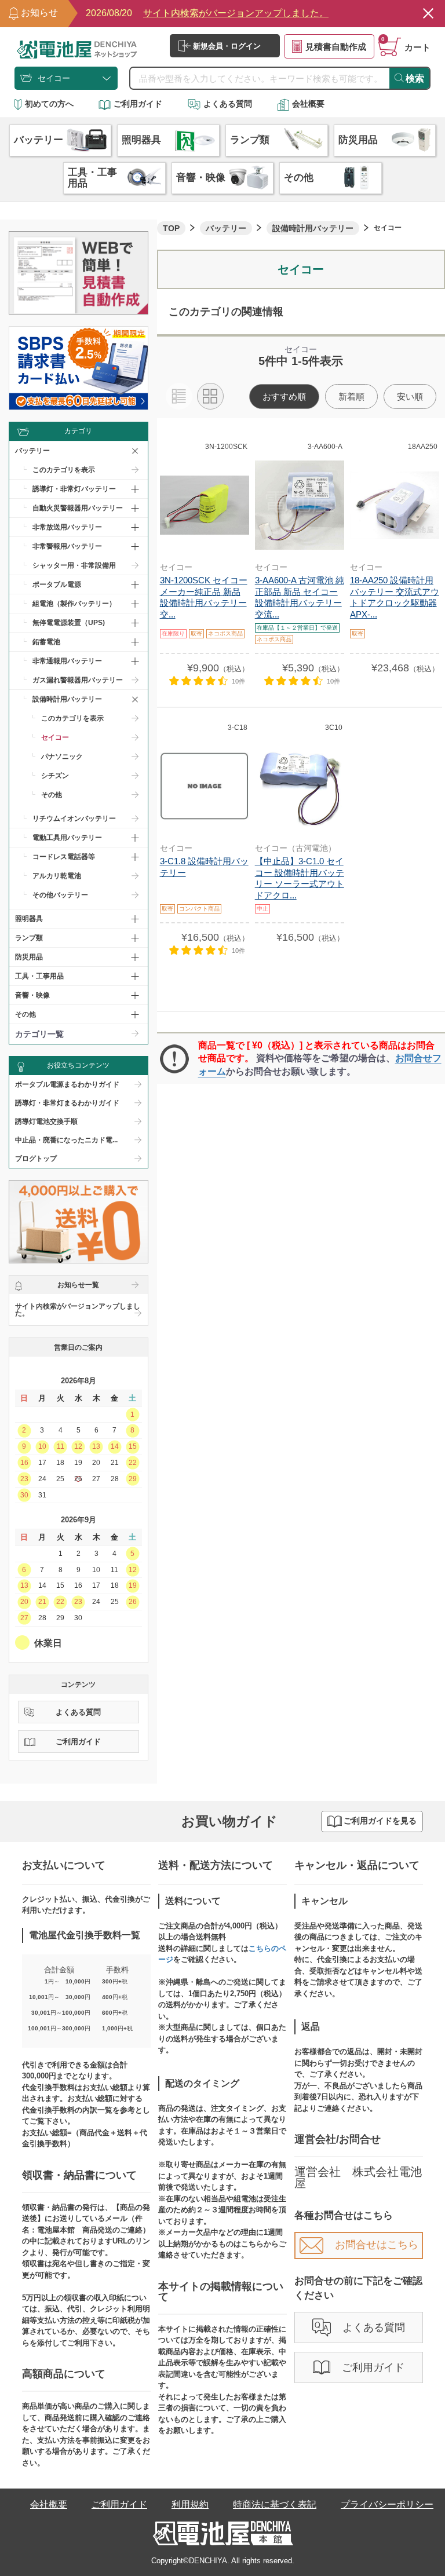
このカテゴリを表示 (64, 470)
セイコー (55, 737)
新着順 (351, 397)
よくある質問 (228, 104)
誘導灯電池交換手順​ (46, 1121)
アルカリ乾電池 (57, 876)
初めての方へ (49, 104)
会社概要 (308, 104)
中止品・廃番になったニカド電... (66, 1140)
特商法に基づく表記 (275, 2504)
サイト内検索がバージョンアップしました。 (78, 1310)
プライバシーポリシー (387, 2504)
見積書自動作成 (336, 47)
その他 (52, 795)
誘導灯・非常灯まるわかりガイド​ (67, 1103)
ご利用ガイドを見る (380, 1821)
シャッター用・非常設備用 (74, 565)
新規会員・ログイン (227, 46)
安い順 (410, 397)
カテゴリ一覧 (39, 1034)
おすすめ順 (284, 397)
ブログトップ (36, 1159)
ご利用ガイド (138, 104)
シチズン (55, 776)
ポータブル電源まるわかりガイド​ (67, 1084)
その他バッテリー (60, 895)
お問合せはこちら (377, 2245)
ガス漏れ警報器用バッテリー (78, 680)
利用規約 (190, 2504)
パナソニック (62, 757)
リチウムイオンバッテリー (74, 819)
